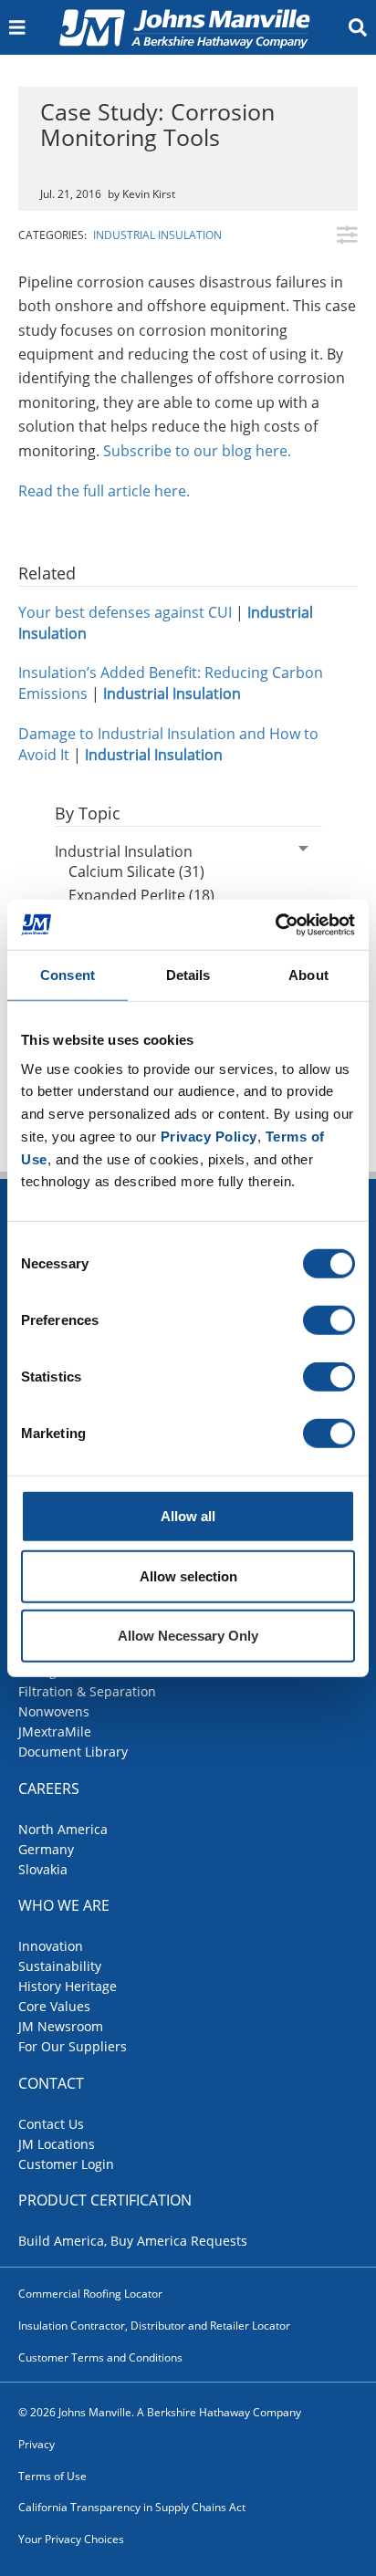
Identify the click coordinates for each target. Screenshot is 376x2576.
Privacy (37, 2444)
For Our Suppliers (73, 2046)
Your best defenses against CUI (125, 612)
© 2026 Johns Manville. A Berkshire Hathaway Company (160, 2412)
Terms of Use (52, 2476)
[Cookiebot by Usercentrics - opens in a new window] (275, 924)
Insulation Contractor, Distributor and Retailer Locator (154, 2326)
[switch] (329, 1320)
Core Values (54, 2006)
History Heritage (68, 1986)
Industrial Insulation (157, 235)
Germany (46, 1849)
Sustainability (60, 1966)
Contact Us (51, 2124)
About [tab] (308, 975)
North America (63, 1829)
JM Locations (57, 2144)
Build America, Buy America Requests (133, 2241)
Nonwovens (54, 1711)
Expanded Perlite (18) (141, 895)
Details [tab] (188, 975)
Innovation (51, 1946)
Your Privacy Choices (71, 2539)
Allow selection (188, 1575)
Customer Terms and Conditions (100, 2357)
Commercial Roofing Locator (90, 2294)
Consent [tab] (68, 975)
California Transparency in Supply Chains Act (132, 2507)
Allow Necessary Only (188, 1636)
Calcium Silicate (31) (136, 871)
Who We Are (64, 1905)
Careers (49, 1789)
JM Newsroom (61, 2026)
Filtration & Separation (87, 1691)
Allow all (188, 1516)
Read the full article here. (104, 491)
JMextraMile (55, 1731)
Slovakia (43, 1869)
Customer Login (66, 2164)
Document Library (73, 1752)
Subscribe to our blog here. (197, 451)
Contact (51, 2083)
